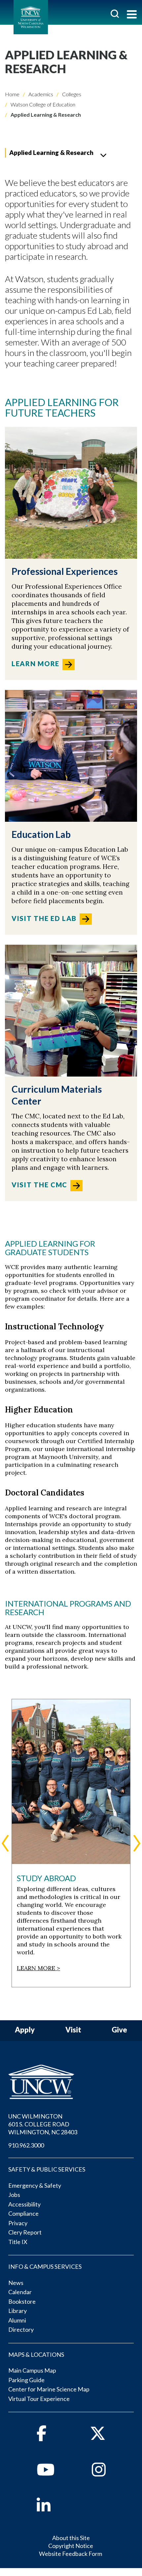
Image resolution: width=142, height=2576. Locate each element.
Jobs (14, 2195)
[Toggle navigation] (132, 15)
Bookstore (22, 2301)
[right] (137, 1843)
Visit (73, 2030)
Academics (40, 94)
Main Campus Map (32, 2370)
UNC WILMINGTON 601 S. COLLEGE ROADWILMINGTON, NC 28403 (43, 2124)
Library (18, 2311)
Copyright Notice (71, 2546)
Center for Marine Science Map (49, 2389)
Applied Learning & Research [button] (51, 152)
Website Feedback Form (71, 2554)
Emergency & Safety (35, 2185)
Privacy (18, 2223)
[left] (5, 1843)
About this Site (71, 2538)
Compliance (23, 2213)
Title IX (18, 2242)
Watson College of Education (42, 104)
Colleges (71, 94)
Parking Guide (26, 2380)
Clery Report (25, 2232)
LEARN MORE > (38, 1968)
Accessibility (24, 2204)
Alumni (17, 2320)
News (16, 2283)
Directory (21, 2329)
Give (119, 2030)
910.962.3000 (26, 2145)
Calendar (20, 2292)
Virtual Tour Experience (39, 2399)
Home (12, 94)
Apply (25, 2030)
